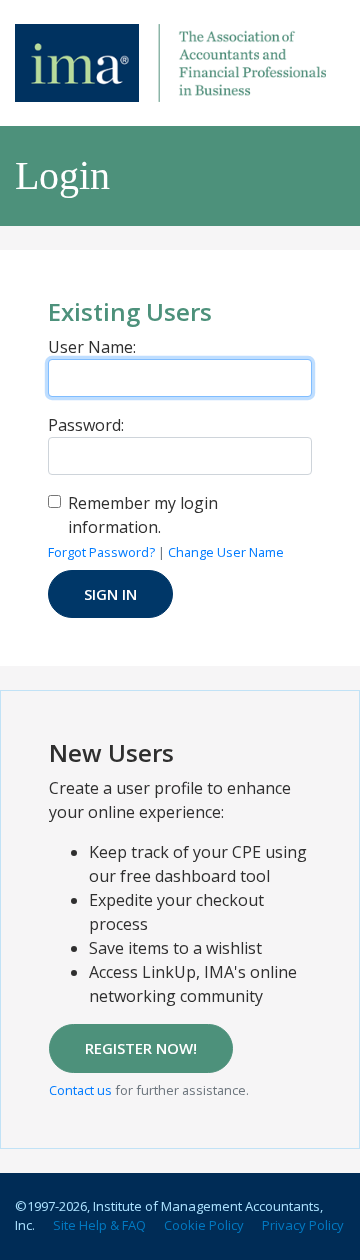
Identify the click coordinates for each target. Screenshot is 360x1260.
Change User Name (226, 552)
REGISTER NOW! (141, 1048)
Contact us (80, 1090)
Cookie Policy (204, 1225)
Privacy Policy (303, 1225)
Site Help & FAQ (99, 1225)
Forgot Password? (101, 552)
